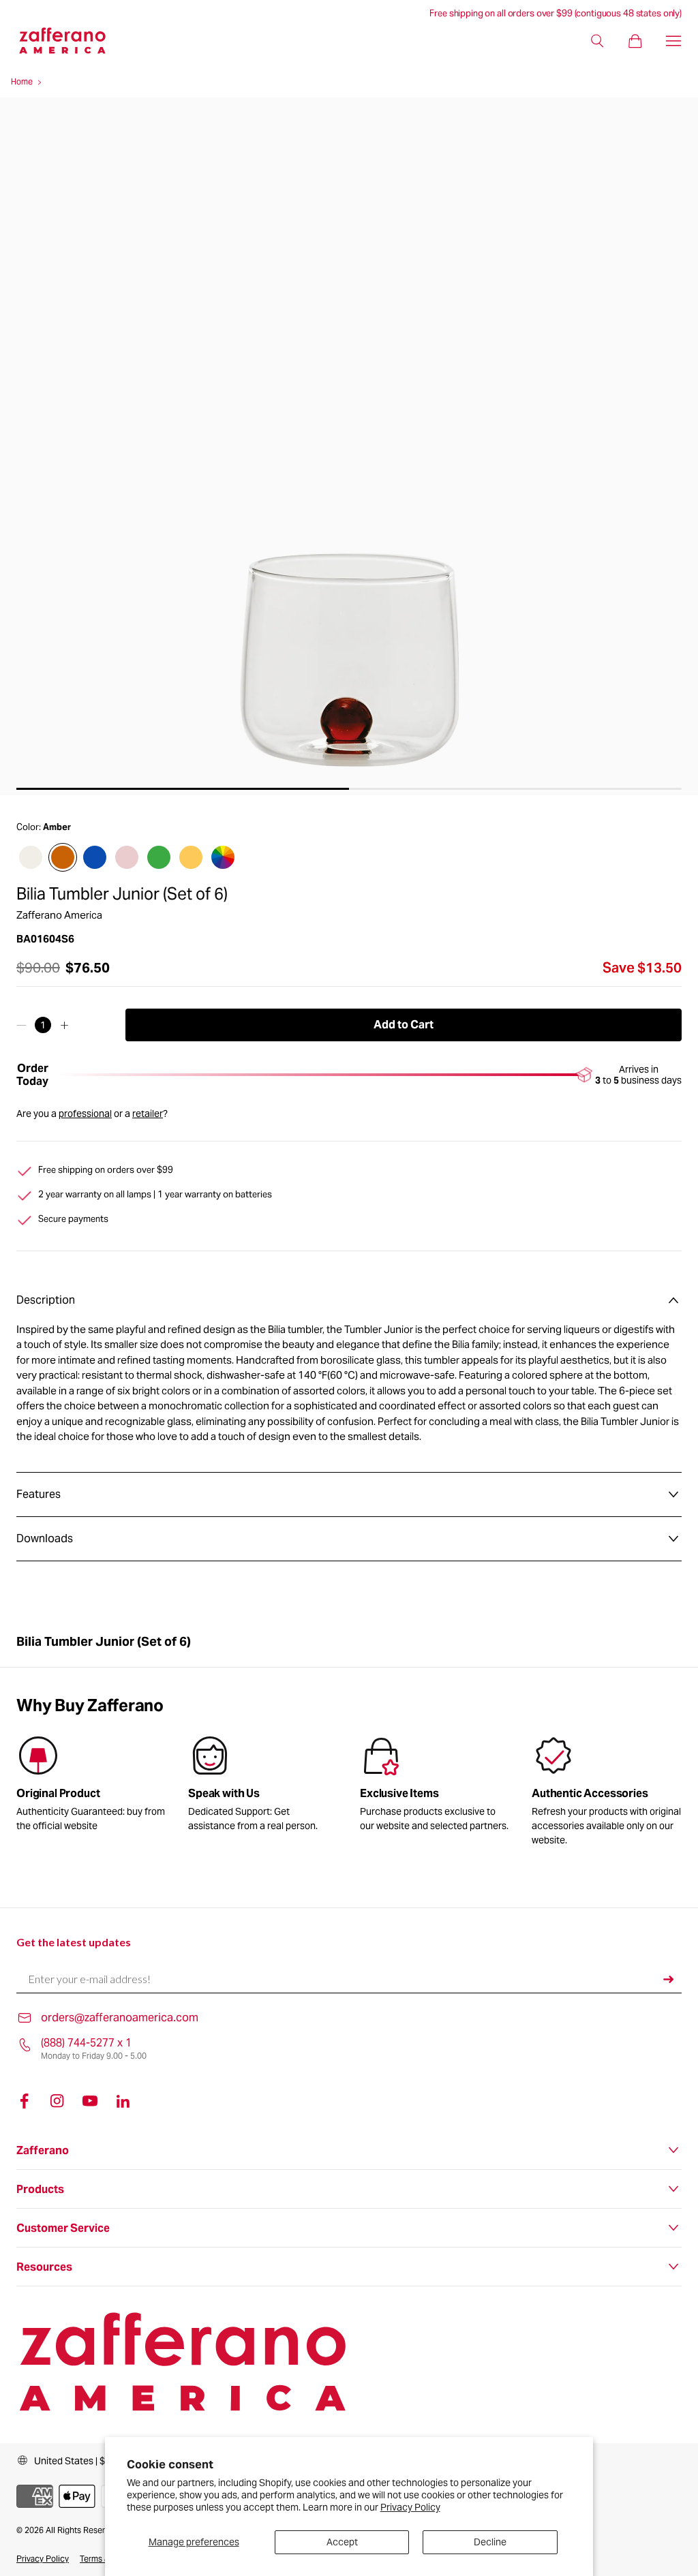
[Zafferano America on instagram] (57, 2101)
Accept (342, 2542)
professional (85, 1114)
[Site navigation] (673, 41)
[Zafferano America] (73, 41)
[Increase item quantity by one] (64, 1025)
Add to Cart (404, 1025)
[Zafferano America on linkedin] (123, 2101)
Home (22, 81)
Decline (490, 2542)
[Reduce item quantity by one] (21, 1025)
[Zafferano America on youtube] (90, 2101)
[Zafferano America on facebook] (25, 2101)
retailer (148, 1114)
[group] (263, 1787)
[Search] (597, 41)
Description (46, 1300)
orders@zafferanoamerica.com (120, 2018)
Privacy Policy (410, 2507)
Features (39, 1494)
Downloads (45, 1538)
